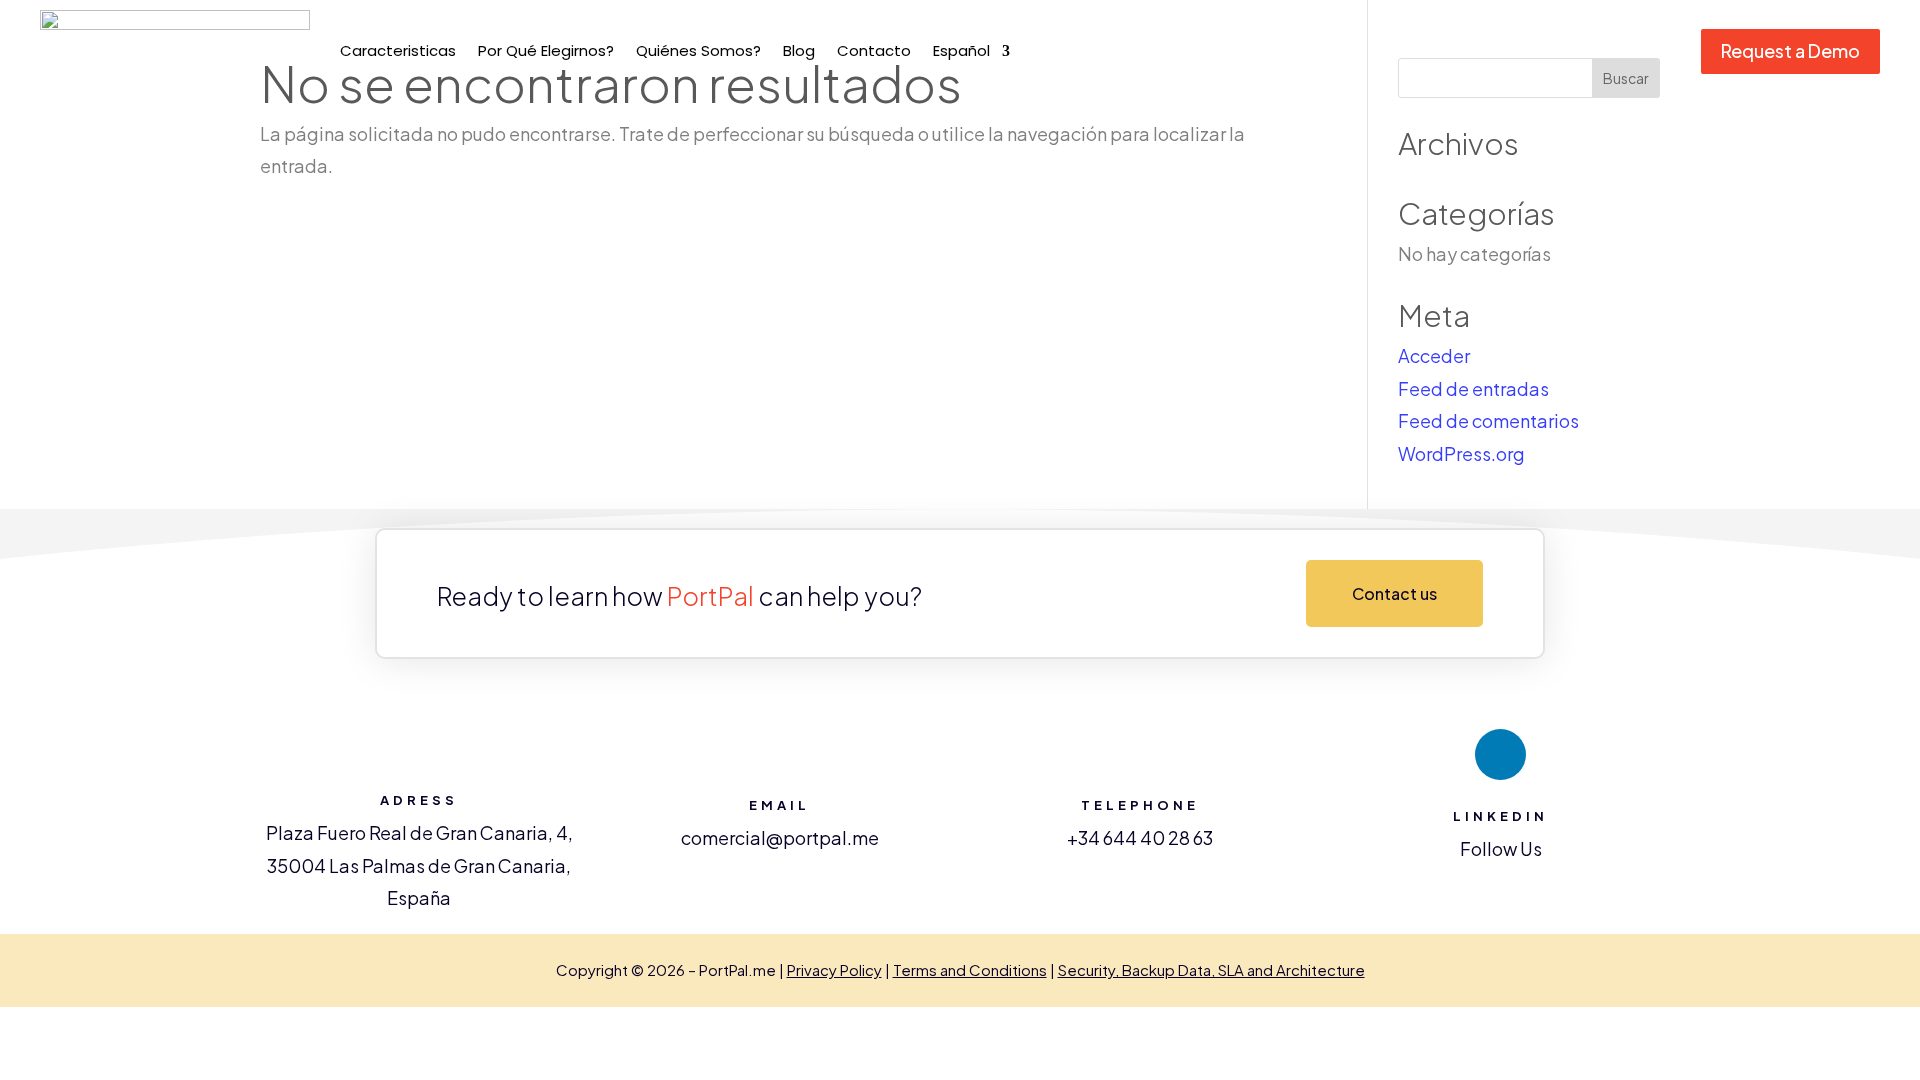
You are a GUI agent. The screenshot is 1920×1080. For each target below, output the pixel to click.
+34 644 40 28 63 (1140, 837)
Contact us (1394, 593)
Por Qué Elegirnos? (546, 50)
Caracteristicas (398, 50)
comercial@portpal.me (780, 837)
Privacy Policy (834, 969)
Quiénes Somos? (698, 50)
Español (961, 50)
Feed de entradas (1473, 388)
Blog (799, 50)
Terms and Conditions (970, 969)
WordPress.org (1461, 453)
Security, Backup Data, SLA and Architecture (1211, 969)
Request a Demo (1790, 50)
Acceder (1434, 355)
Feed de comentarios (1488, 420)
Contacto (874, 50)
